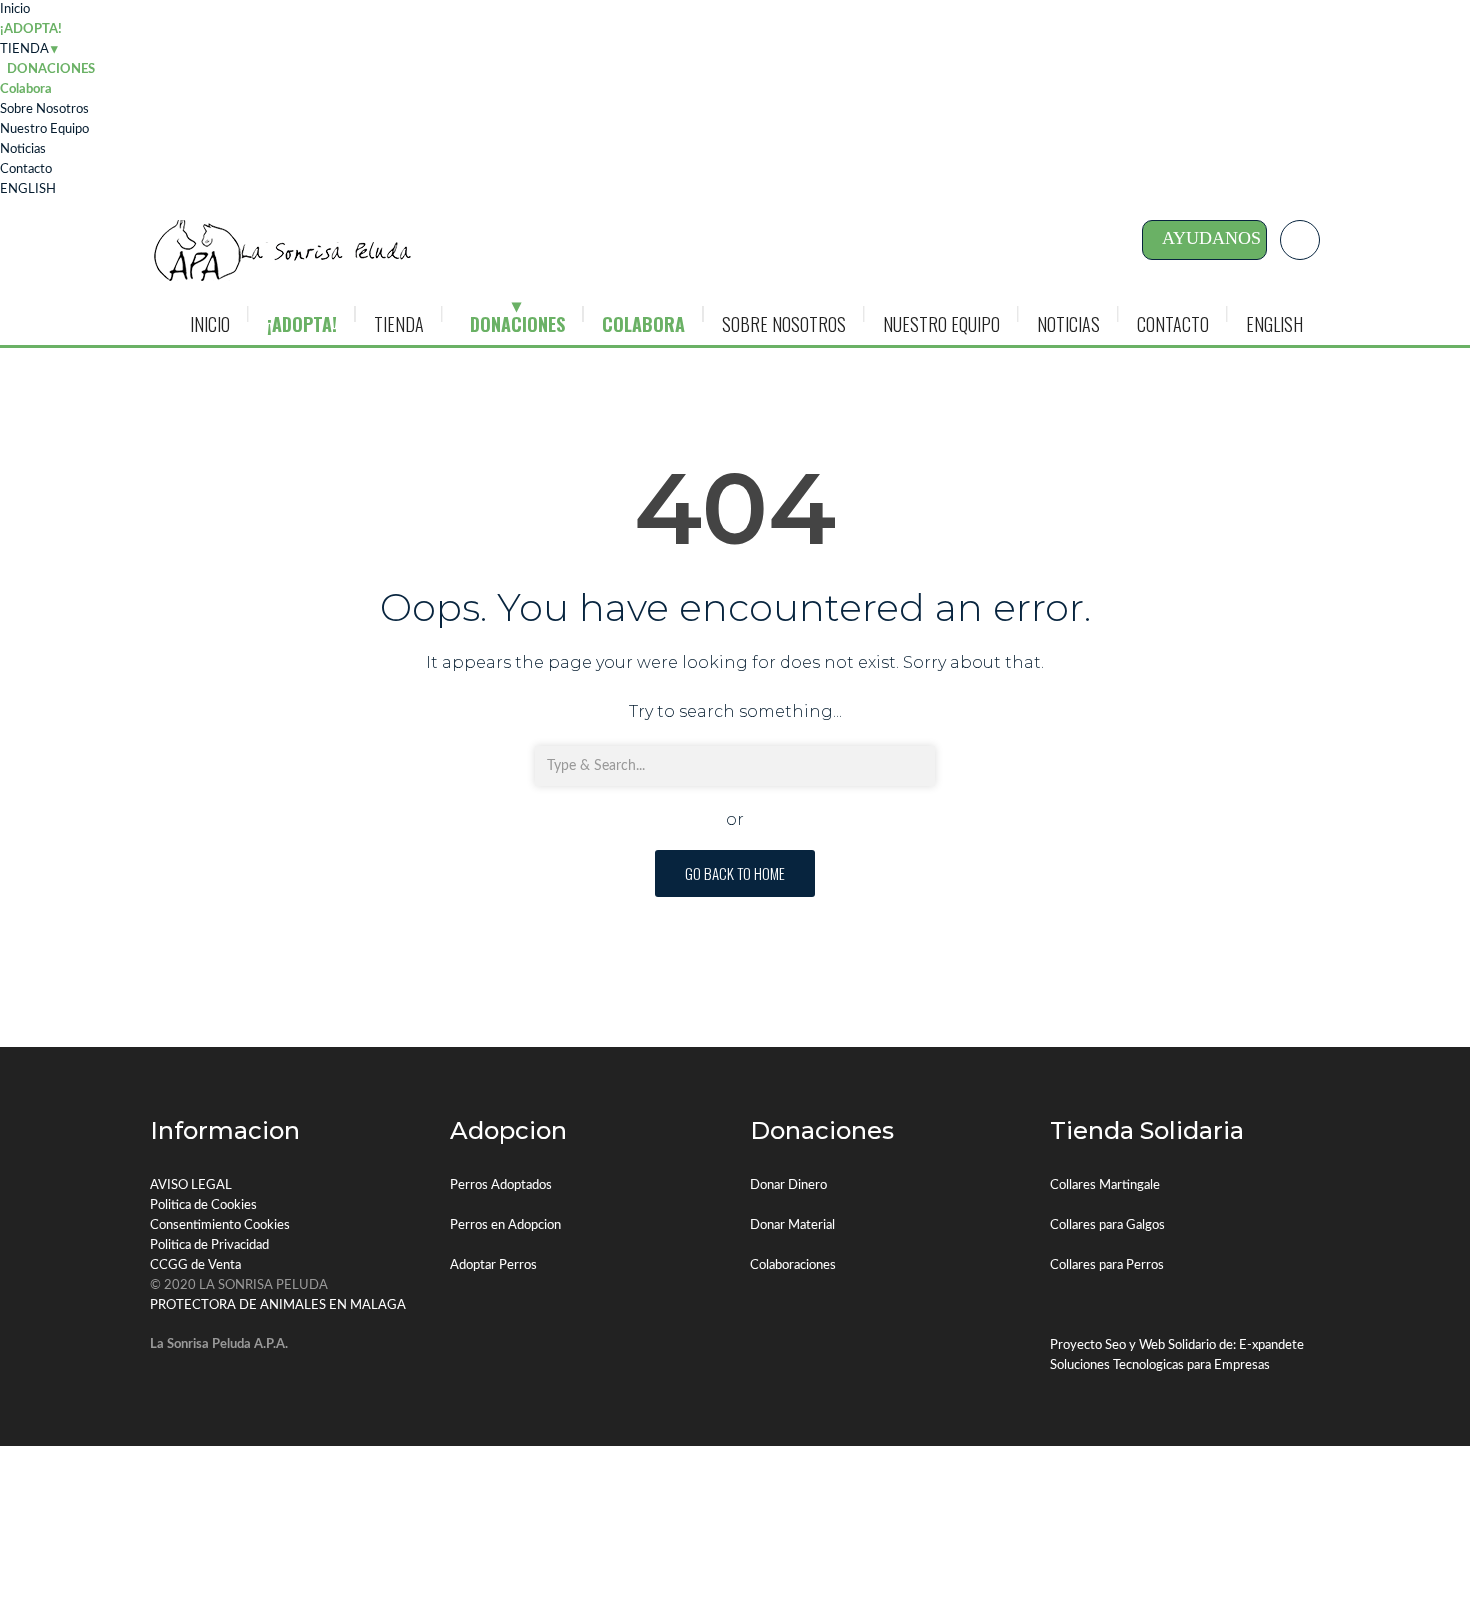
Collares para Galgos (1107, 1225)
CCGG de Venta (195, 1265)
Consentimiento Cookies (220, 1225)
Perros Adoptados (501, 1185)
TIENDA (24, 49)
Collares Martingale (1105, 1185)
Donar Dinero (788, 1185)
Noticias (23, 149)
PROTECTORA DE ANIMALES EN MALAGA (278, 1305)
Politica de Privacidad (209, 1245)
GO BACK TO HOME (735, 873)
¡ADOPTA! (31, 29)
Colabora (26, 89)
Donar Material (792, 1225)
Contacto (26, 169)
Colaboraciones (793, 1265)
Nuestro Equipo (44, 129)
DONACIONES (517, 324)
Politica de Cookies (203, 1205)
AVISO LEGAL (191, 1185)
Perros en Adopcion (505, 1225)
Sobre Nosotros (44, 109)
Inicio (15, 9)
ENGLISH (28, 189)
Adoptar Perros (493, 1265)
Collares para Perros (1107, 1265)
